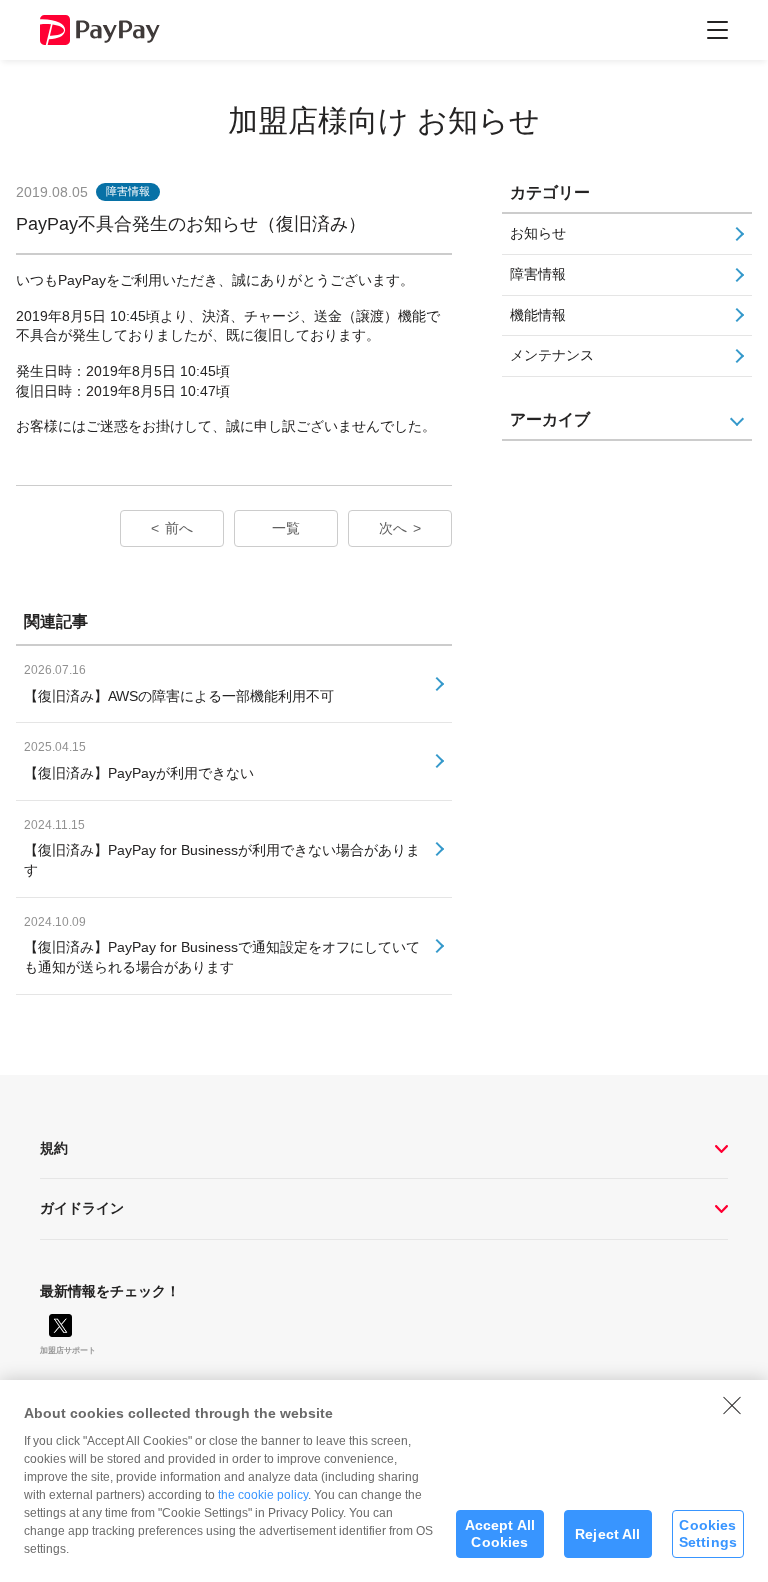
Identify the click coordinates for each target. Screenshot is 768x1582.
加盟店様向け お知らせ (384, 120)
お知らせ (538, 233)
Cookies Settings (708, 1533)
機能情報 (538, 315)
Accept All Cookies (500, 1533)
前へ (179, 528)
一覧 (286, 528)
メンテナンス (552, 355)
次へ (393, 528)
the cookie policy (263, 1495)
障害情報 (538, 274)
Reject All (607, 1534)
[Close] (732, 1405)
